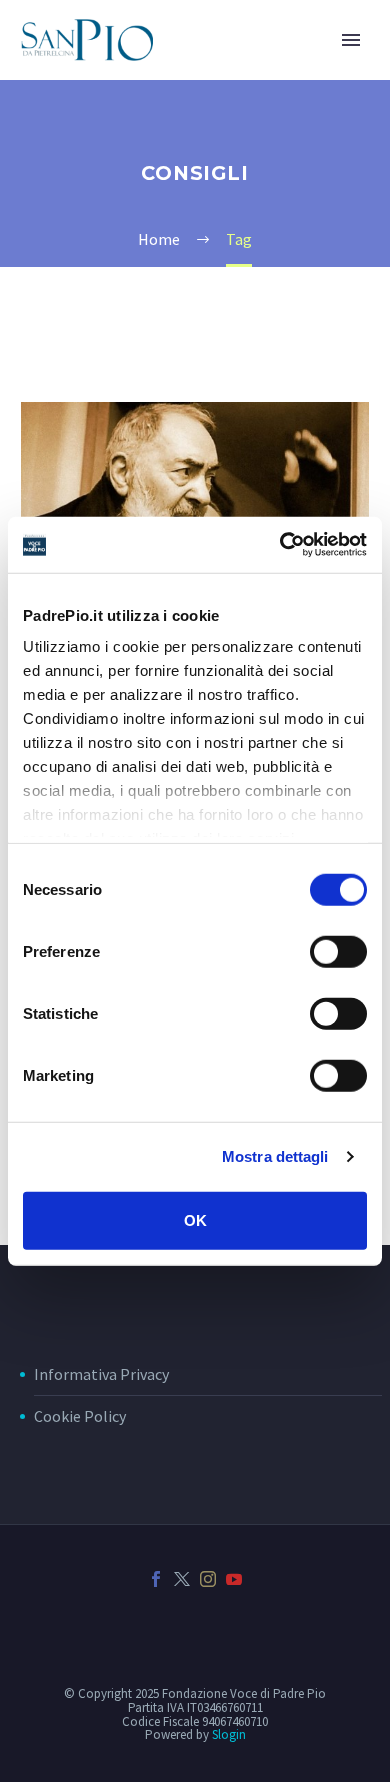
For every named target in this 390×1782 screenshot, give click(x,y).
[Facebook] (156, 1579)
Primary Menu (351, 40)
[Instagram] (208, 1579)
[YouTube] (234, 1579)
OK (195, 1219)
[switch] (338, 951)
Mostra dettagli (275, 1156)
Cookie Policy (80, 1416)
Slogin (229, 1734)
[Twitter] (182, 1579)
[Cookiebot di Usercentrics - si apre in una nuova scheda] (280, 545)
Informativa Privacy (101, 1374)
